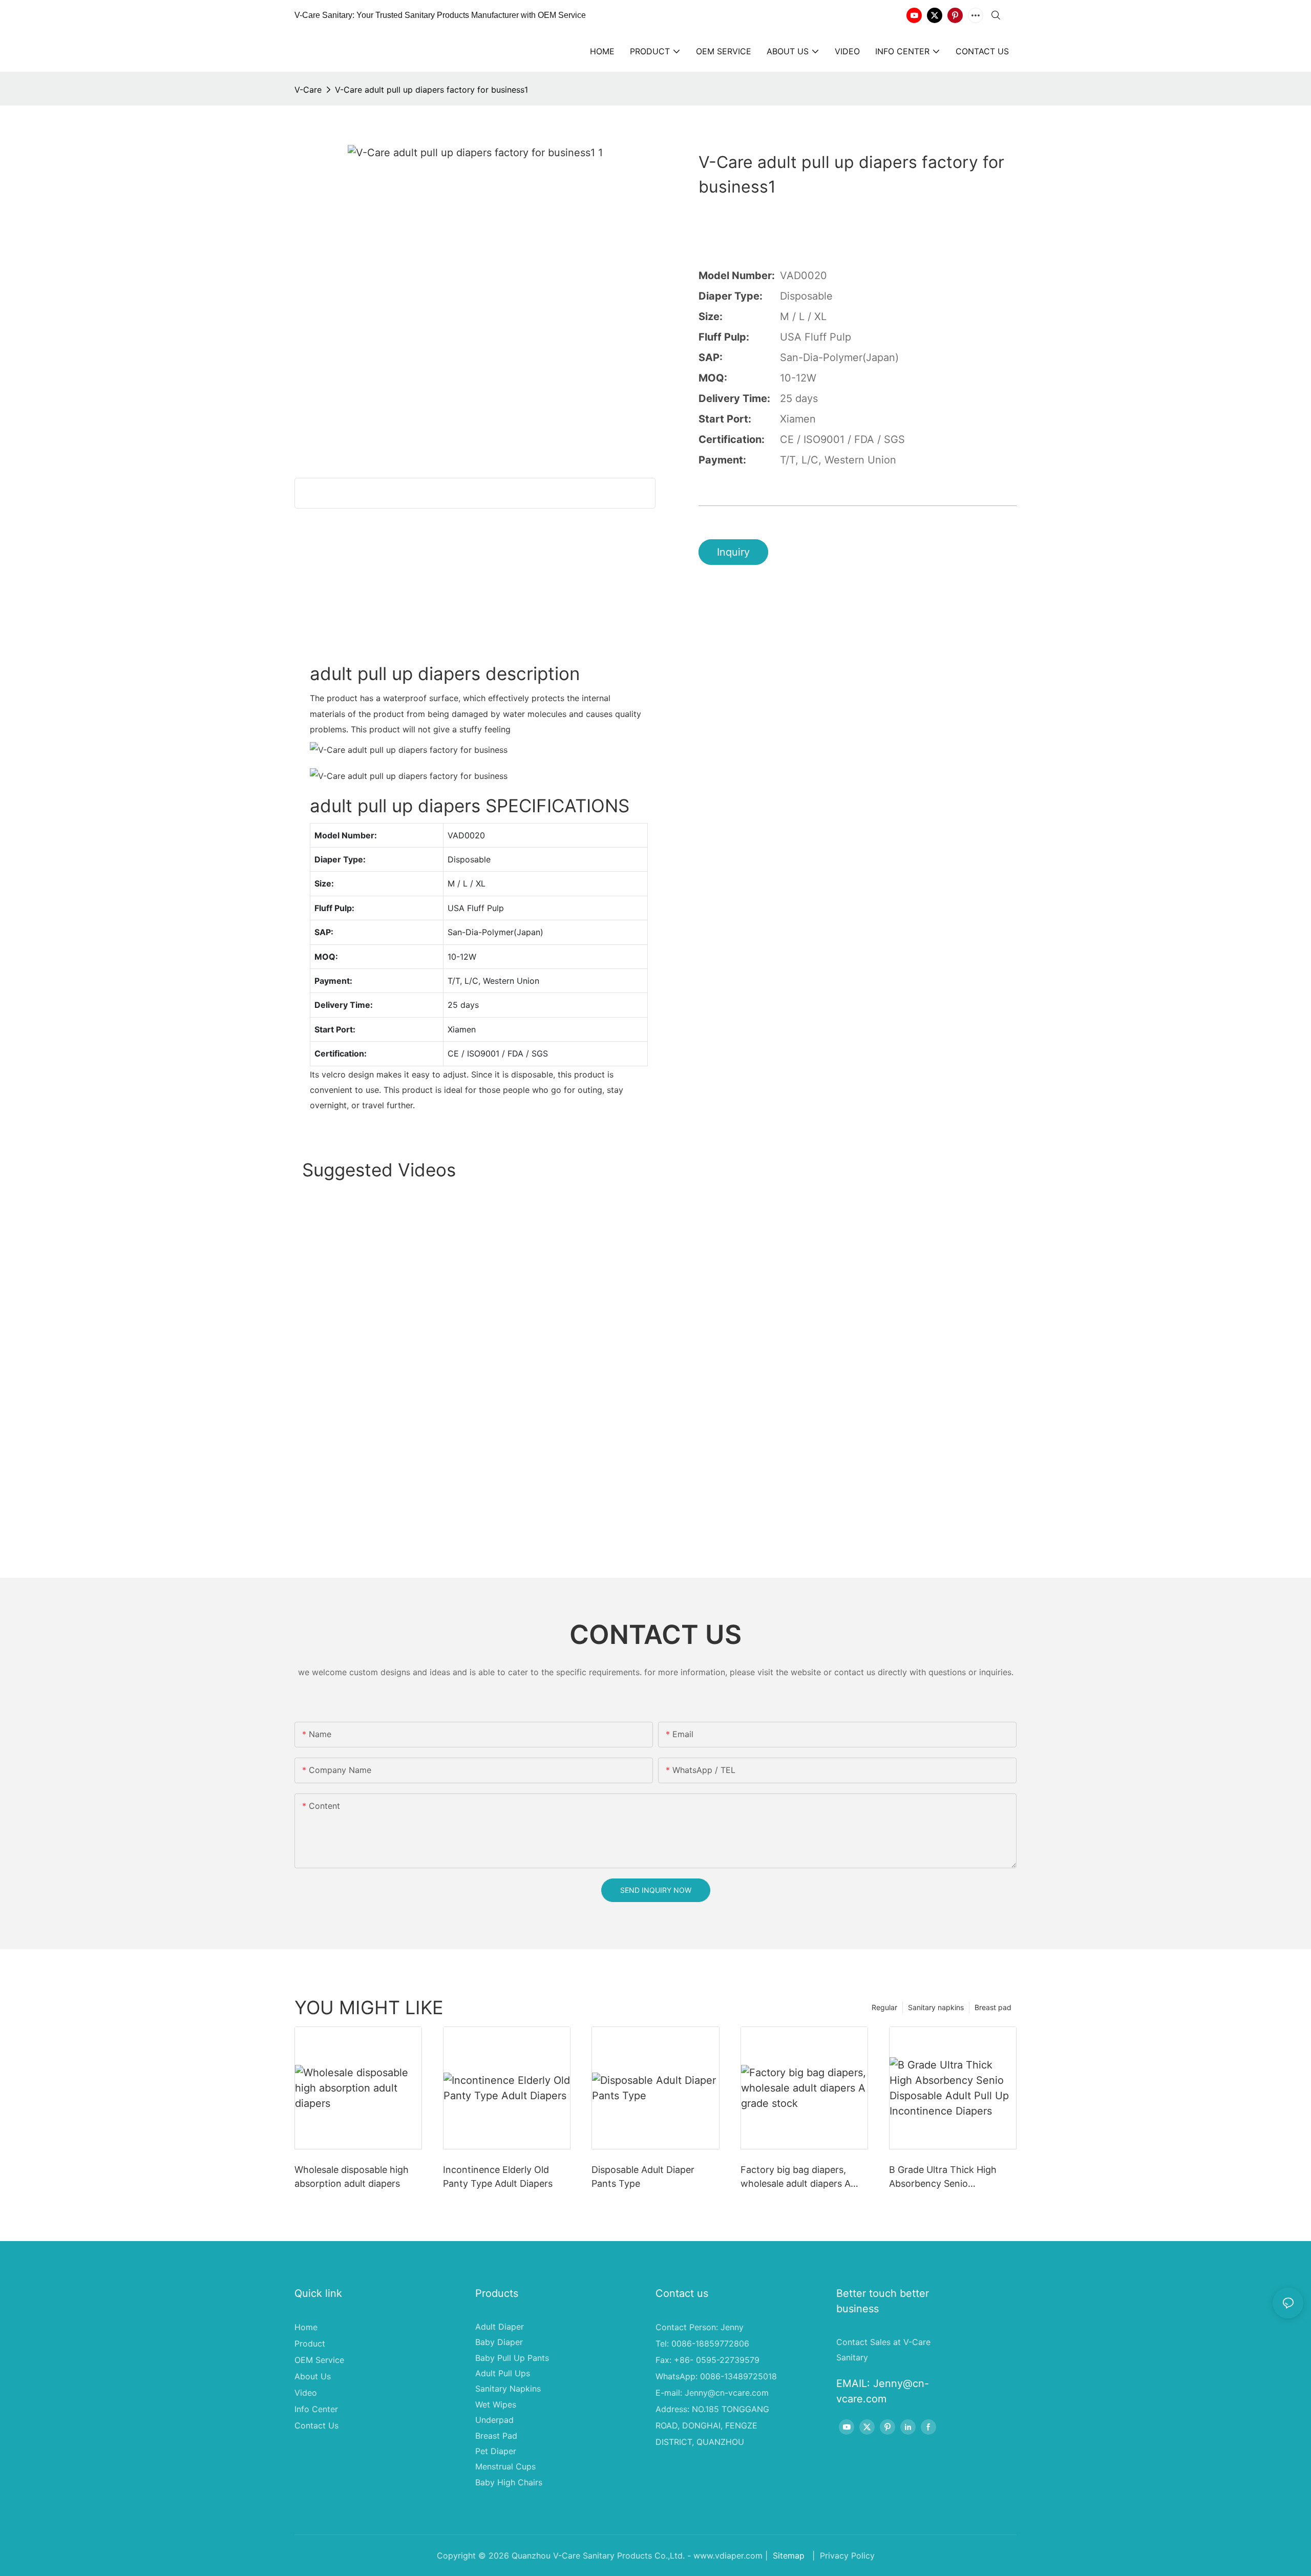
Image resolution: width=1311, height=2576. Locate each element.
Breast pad (993, 2007)
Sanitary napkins (936, 2007)
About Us (313, 2376)
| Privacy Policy (842, 2556)
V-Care (308, 90)
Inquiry (733, 552)
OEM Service (319, 2360)
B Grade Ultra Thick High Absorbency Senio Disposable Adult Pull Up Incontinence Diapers (943, 2177)
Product (310, 2343)
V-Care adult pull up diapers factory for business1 (431, 90)
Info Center (316, 2409)
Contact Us (316, 2425)
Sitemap (789, 2556)
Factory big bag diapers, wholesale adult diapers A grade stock (796, 2177)
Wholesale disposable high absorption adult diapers (352, 2177)
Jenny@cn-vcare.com (727, 2393)
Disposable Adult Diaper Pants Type (643, 2177)
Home (306, 2327)
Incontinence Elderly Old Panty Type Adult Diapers (498, 2177)
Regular (884, 2007)
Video (306, 2393)
